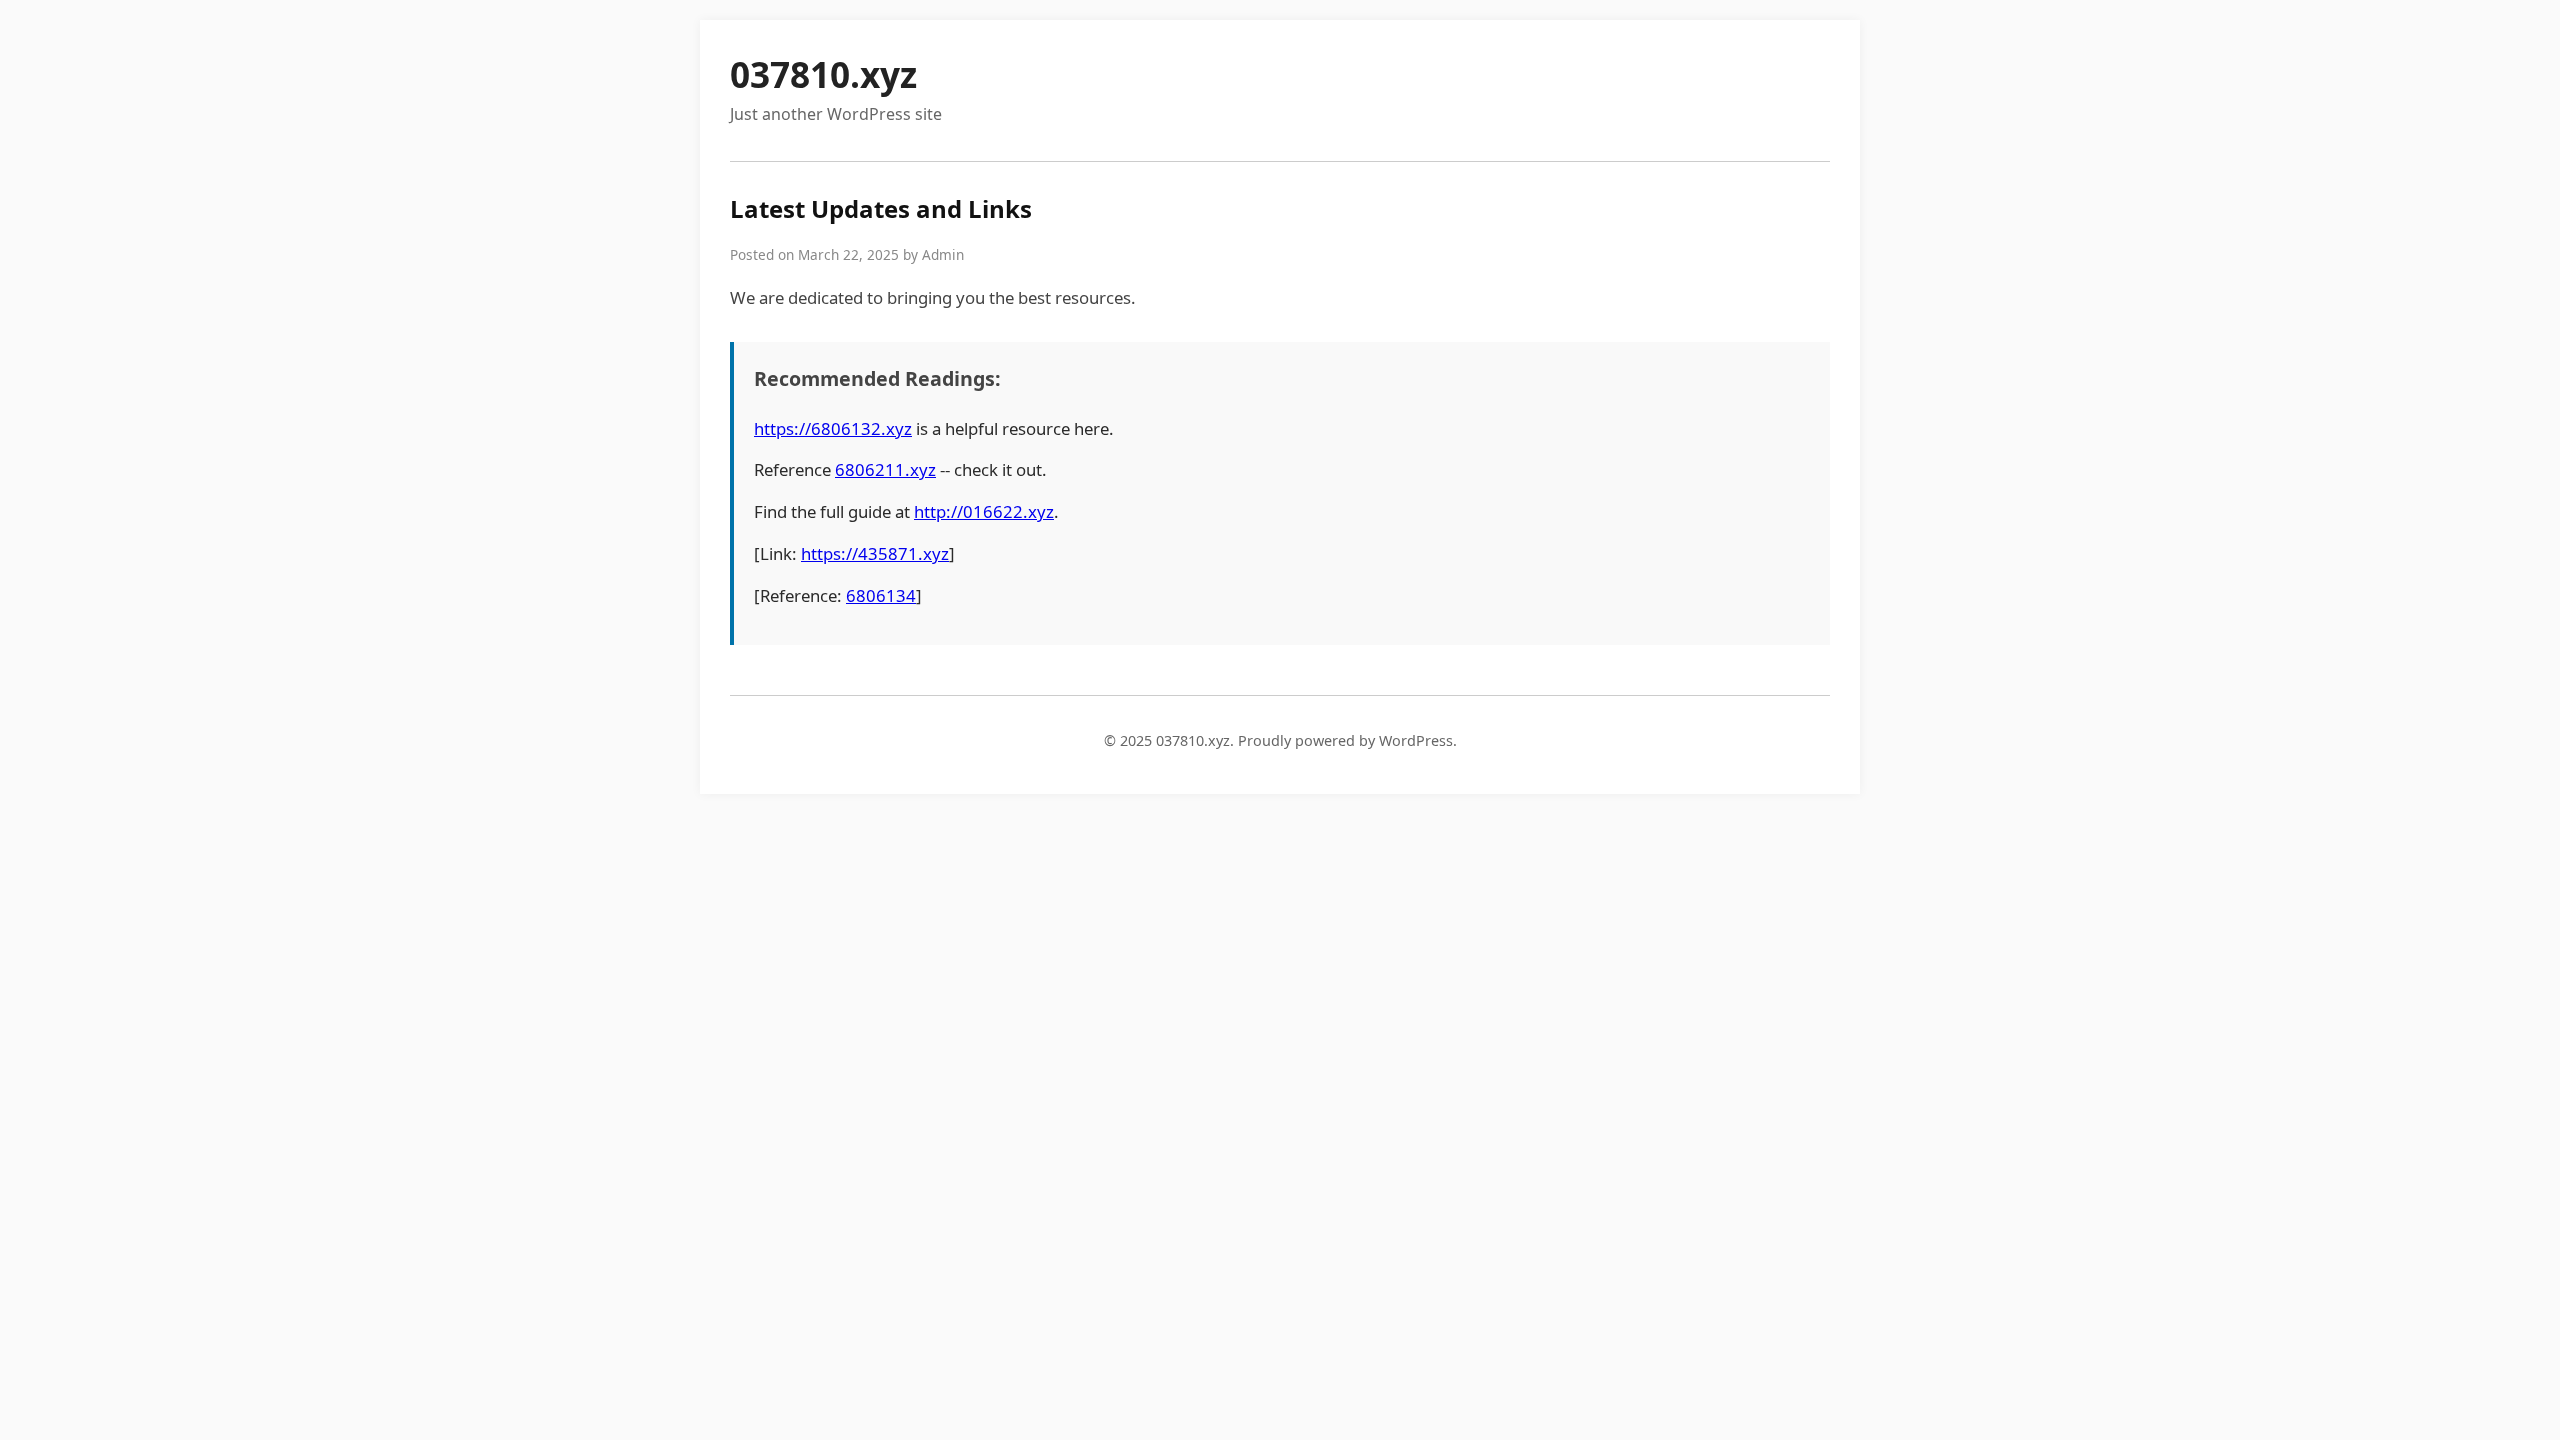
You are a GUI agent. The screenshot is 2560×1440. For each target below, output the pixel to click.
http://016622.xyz (984, 511)
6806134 (881, 595)
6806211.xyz (885, 469)
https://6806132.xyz (833, 428)
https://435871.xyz (875, 553)
